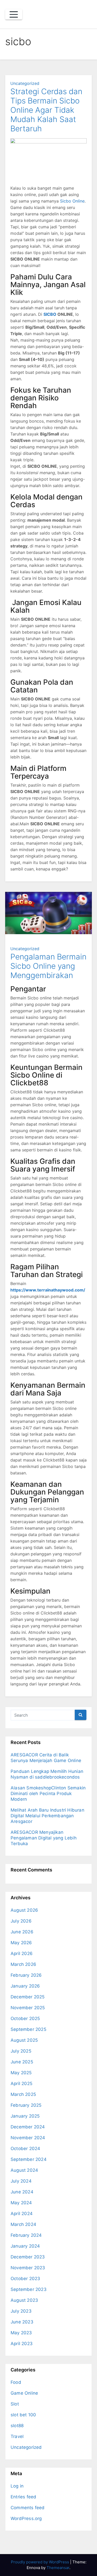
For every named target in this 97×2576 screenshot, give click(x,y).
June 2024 (22, 2192)
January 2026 (25, 1986)
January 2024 (25, 2246)
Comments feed (28, 2508)
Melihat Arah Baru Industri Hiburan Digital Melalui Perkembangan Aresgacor (47, 1816)
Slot (15, 2404)
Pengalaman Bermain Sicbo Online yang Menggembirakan (48, 966)
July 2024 (21, 2181)
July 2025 (21, 2051)
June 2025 (22, 2062)
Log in (17, 2486)
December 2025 (28, 1997)
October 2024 (25, 2149)
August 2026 (24, 1910)
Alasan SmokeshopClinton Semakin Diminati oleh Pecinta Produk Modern (48, 1794)
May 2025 (21, 2073)
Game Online (24, 2393)
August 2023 (24, 2300)
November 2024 (28, 2138)
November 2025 (28, 2008)
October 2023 (25, 2279)
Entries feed (23, 2497)
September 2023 (29, 2289)
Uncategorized (25, 83)
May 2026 (21, 1943)
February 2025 (26, 2105)
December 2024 (28, 2127)
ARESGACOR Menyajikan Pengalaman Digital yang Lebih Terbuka (44, 1838)
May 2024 (21, 2203)
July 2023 (21, 2311)
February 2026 (26, 1975)
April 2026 (22, 1953)
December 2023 (28, 2257)
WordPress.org (26, 2518)
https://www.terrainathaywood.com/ (48, 1290)
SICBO (50, 314)
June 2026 (22, 1932)
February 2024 (26, 2235)
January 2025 (25, 2116)
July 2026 (21, 1921)
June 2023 (22, 2322)
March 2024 (23, 2224)
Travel (17, 2436)
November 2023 (28, 2268)
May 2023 (21, 2333)
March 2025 (23, 2094)
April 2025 (21, 2084)
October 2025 (25, 2018)
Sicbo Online (72, 201)
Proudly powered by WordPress (40, 2562)
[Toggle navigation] (14, 14)
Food (16, 2382)
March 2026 (23, 1964)
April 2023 (22, 2344)
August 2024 (24, 2170)
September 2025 (28, 2029)
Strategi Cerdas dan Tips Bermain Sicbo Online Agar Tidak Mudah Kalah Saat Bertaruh (46, 110)
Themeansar (58, 2568)
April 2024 (22, 2214)
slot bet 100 (23, 2415)
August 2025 (24, 2040)
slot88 (17, 2426)
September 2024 (29, 2159)
